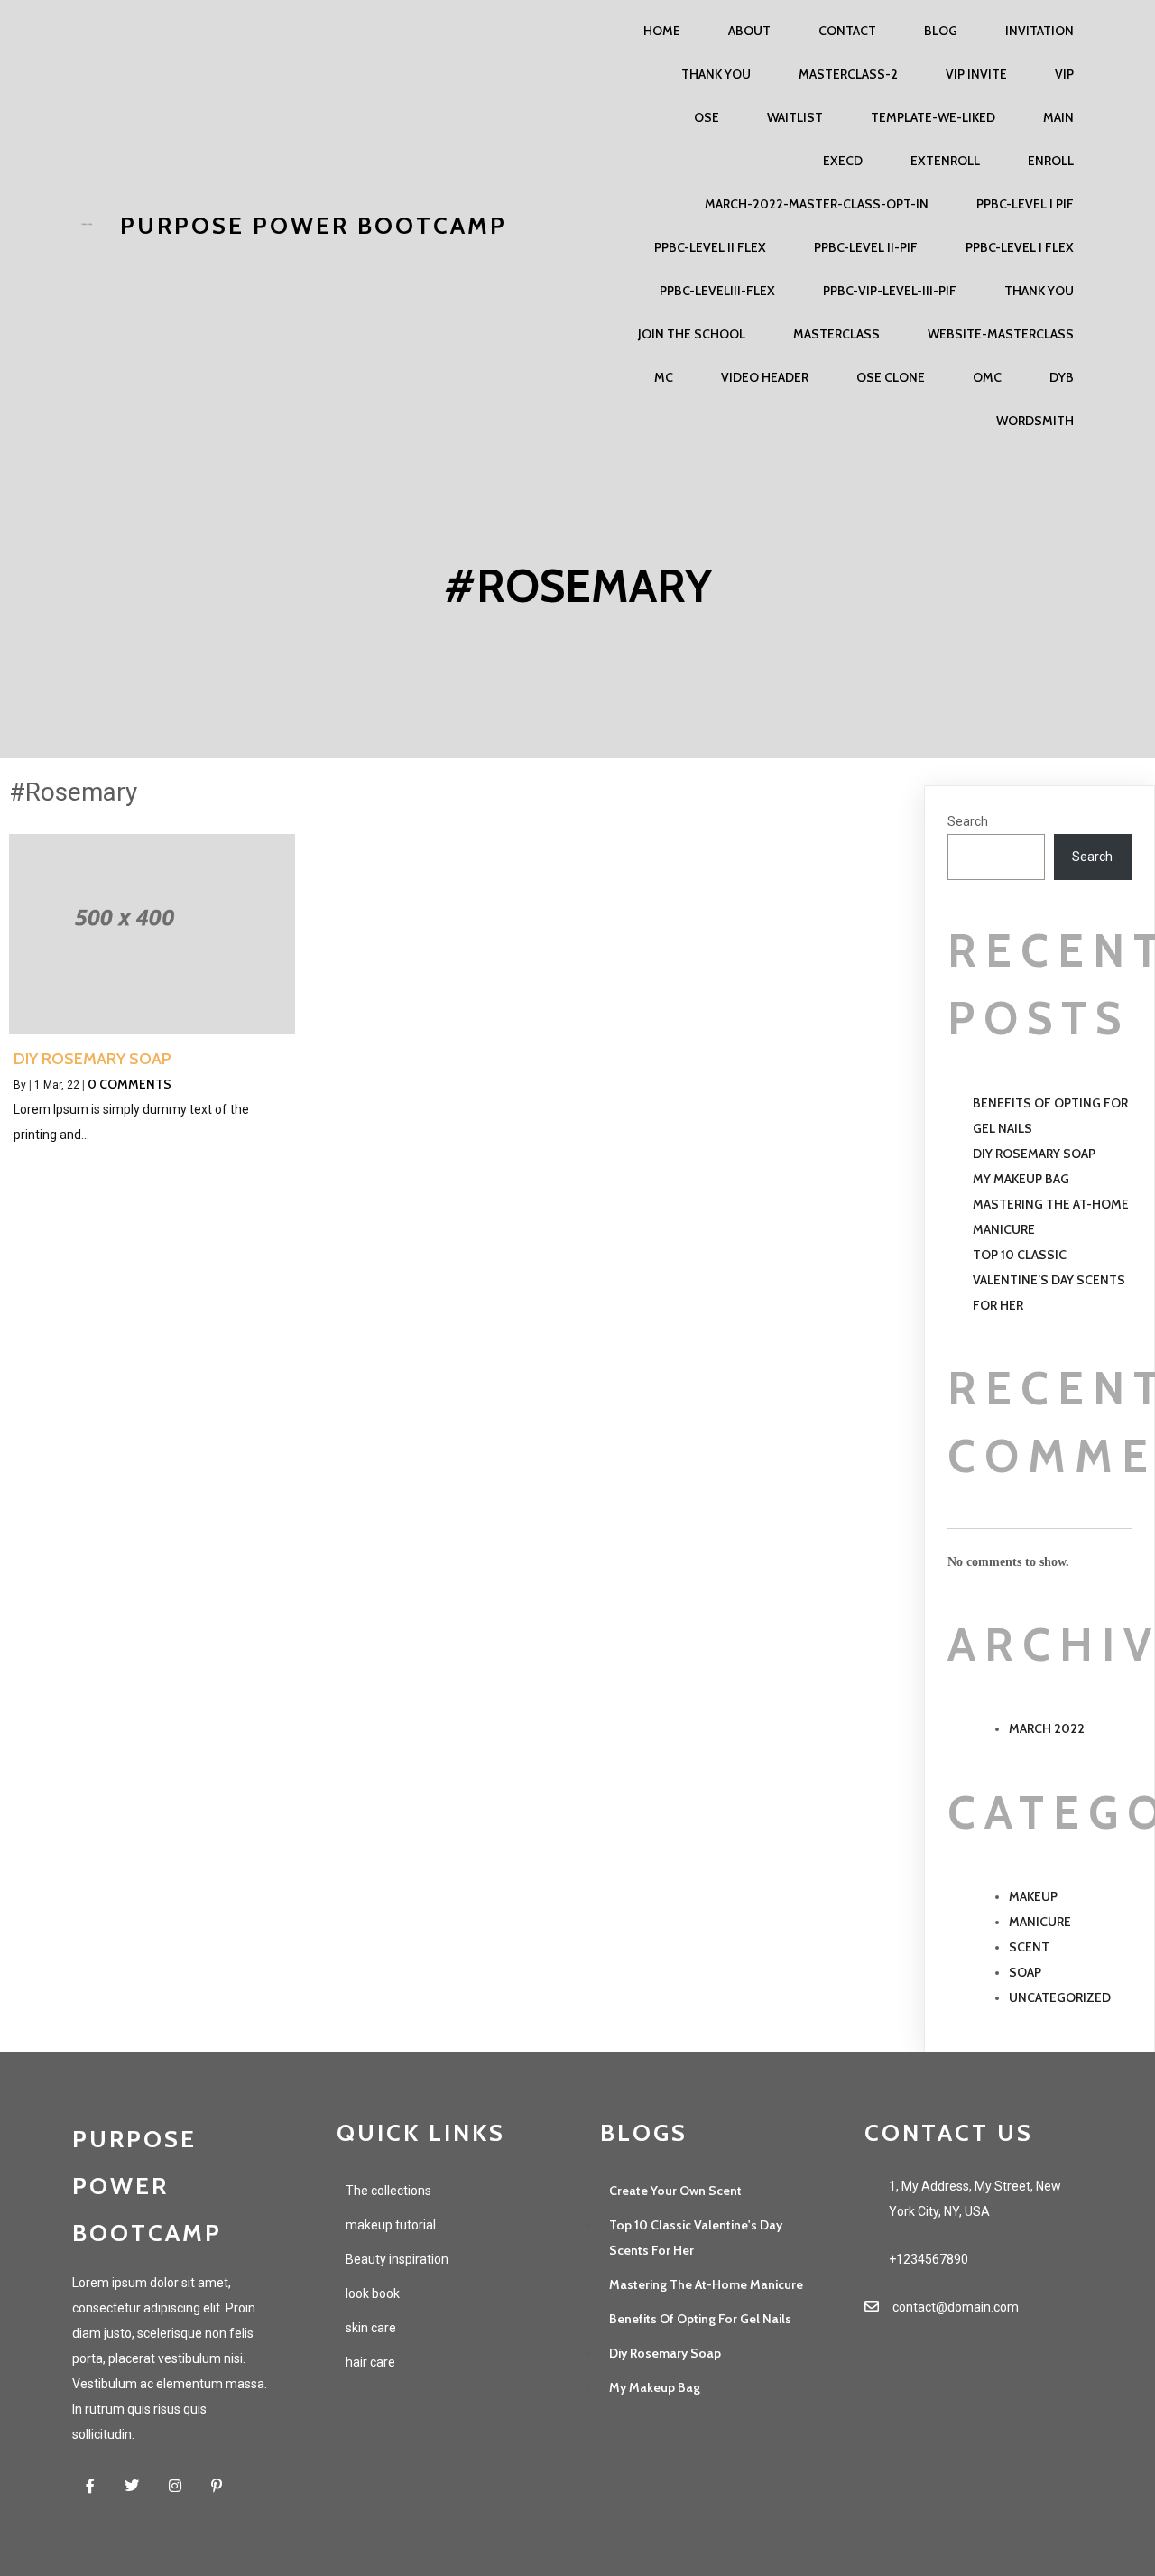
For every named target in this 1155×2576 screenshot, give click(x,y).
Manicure (1040, 1922)
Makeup (1033, 1896)
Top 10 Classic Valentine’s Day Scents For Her (1049, 1280)
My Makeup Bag (1021, 1179)
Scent (1029, 1947)
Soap (1025, 1972)
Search (968, 821)
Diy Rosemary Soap (1034, 1154)
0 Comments (129, 1084)
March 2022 (1047, 1728)
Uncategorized (1060, 1997)
